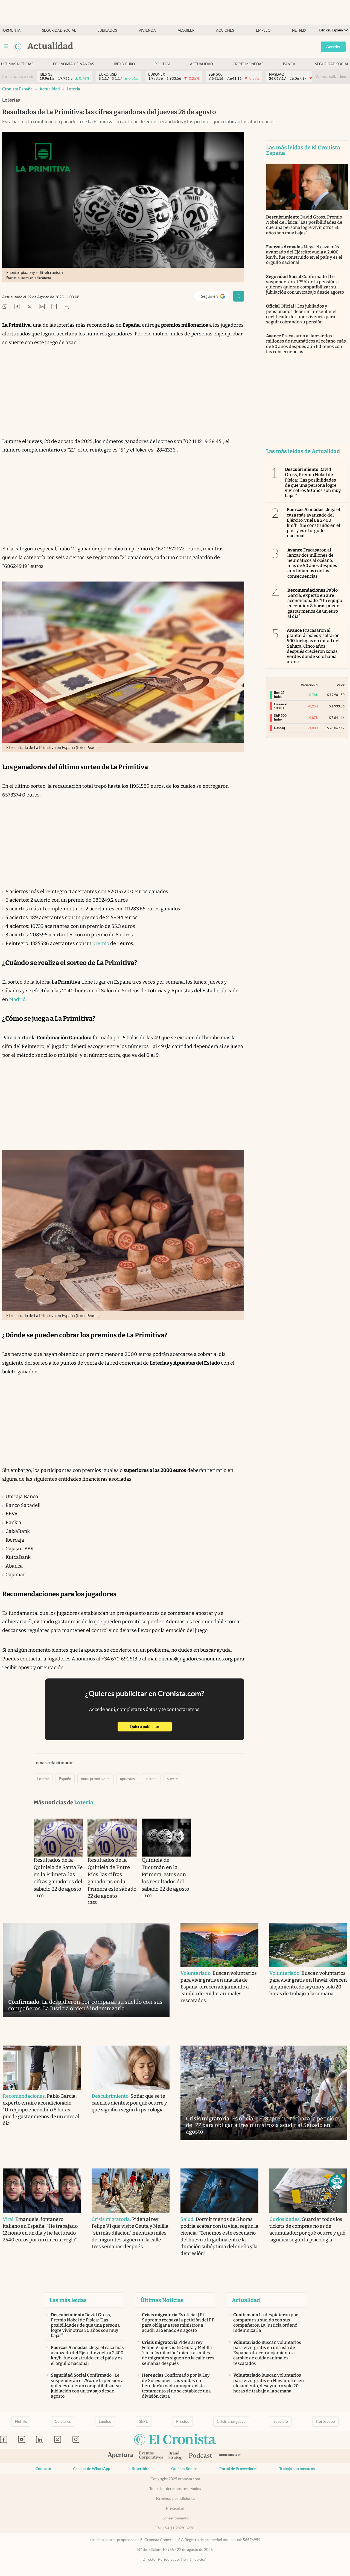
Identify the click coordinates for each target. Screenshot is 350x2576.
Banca (289, 64)
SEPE (144, 2421)
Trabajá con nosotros (297, 2469)
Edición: (331, 30)
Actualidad (202, 64)
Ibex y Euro (124, 64)
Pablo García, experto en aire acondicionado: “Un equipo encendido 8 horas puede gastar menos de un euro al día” (315, 603)
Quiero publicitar (151, 1726)
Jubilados (107, 30)
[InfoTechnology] (230, 2456)
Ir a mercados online (17, 77)
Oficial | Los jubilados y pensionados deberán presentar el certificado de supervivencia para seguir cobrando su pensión (301, 314)
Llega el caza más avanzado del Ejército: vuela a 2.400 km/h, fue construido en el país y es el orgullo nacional (304, 255)
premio (101, 943)
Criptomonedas (248, 64)
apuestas (127, 1779)
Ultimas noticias (17, 64)
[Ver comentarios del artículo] (66, 307)
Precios (183, 2421)
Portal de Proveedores (238, 2469)
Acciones (225, 30)
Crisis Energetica (231, 2421)
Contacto (43, 2469)
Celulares (63, 2421)
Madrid (17, 999)
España (65, 1779)
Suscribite (141, 2469)
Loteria (73, 89)
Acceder (333, 47)
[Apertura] (121, 2456)
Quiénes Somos (184, 2469)
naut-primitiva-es (96, 1779)
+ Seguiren (214, 297)
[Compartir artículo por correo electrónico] (54, 307)
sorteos (151, 1779)
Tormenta (11, 30)
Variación (308, 685)
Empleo (263, 30)
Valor (341, 685)
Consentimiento (175, 2518)
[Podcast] (201, 2456)
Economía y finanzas (74, 64)
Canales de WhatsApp (92, 2469)
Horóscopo (325, 2421)
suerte (172, 1779)
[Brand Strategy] (176, 2456)
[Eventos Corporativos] (151, 2456)
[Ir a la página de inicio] (17, 46)
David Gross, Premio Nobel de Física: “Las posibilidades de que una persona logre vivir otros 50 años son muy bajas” (304, 225)
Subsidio (281, 2421)
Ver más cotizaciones (332, 77)
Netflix (299, 30)
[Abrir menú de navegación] (6, 46)
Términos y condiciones (175, 2498)
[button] (337, 2182)
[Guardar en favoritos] (239, 296)
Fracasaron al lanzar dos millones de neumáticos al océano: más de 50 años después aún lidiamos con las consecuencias (306, 344)
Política (163, 64)
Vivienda (147, 30)
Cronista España (17, 89)
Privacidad (175, 2508)
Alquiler (186, 30)
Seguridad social (59, 30)
